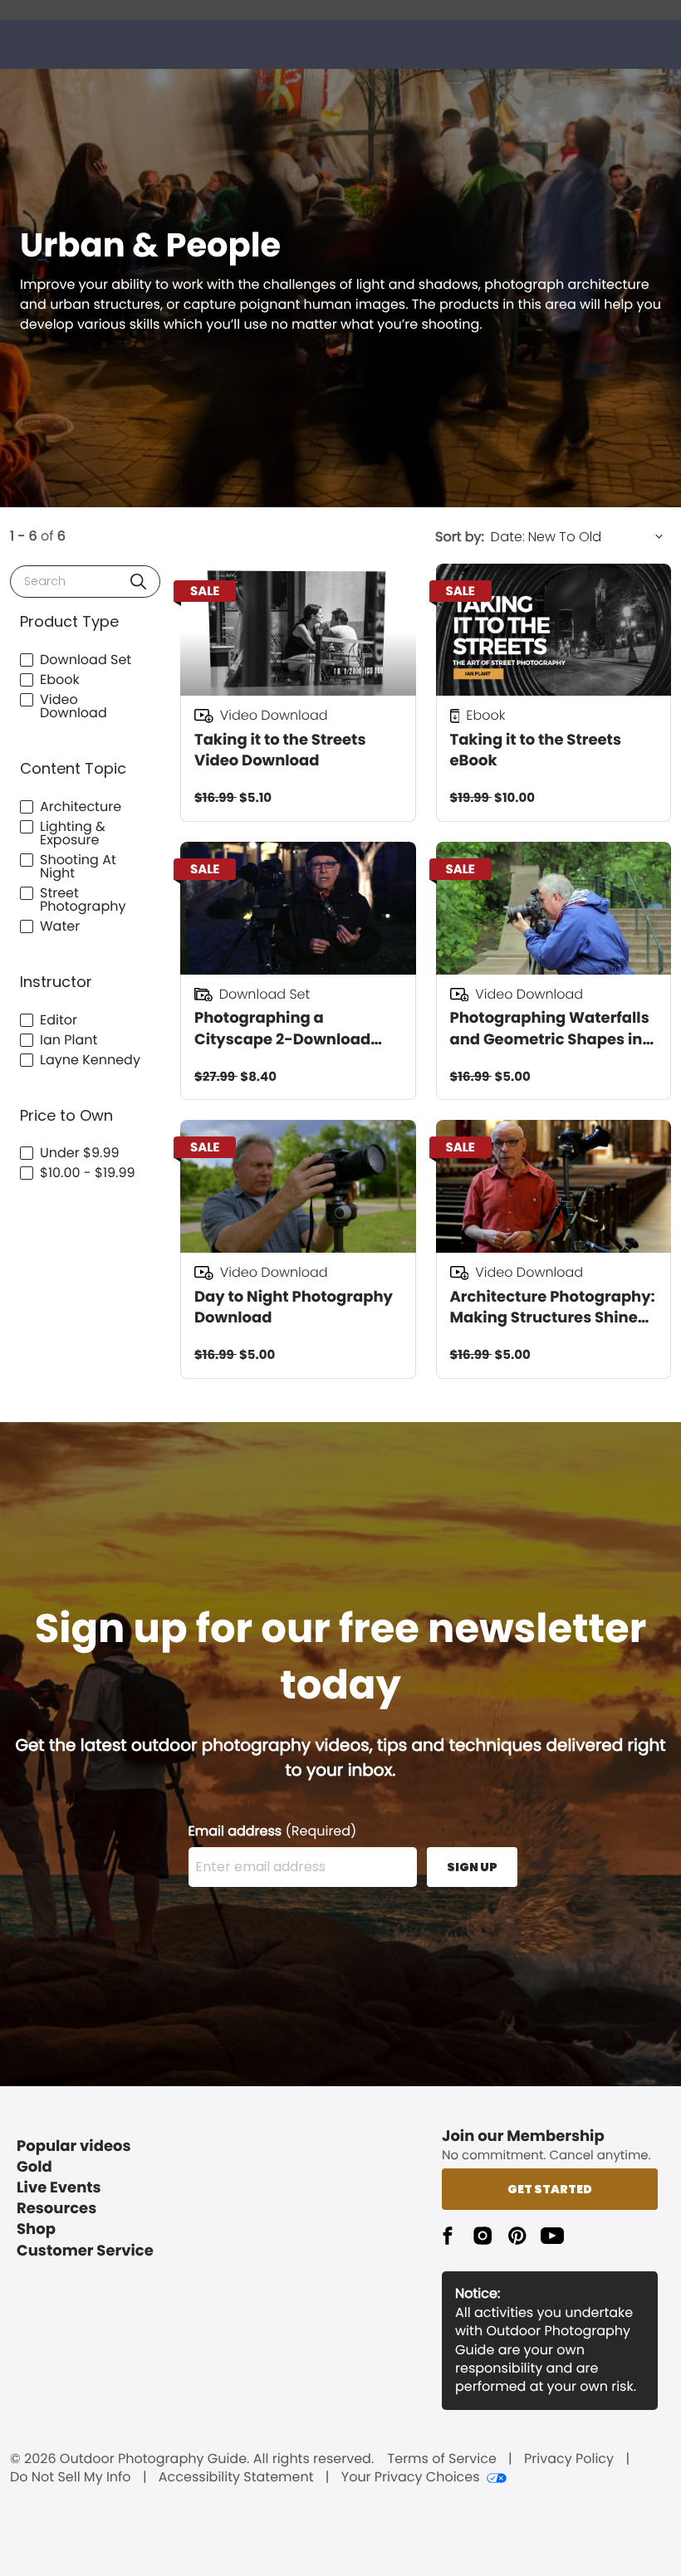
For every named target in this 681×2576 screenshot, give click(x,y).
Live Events (59, 2188)
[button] (138, 582)
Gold (34, 2167)
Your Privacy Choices (411, 2477)
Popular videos (74, 2146)
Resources (56, 2209)
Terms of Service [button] (442, 2459)
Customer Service (85, 2251)
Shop (36, 2229)
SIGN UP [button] (472, 1867)
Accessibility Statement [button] (236, 2477)
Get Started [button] (550, 2189)
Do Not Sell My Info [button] (71, 2477)
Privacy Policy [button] (569, 2459)
